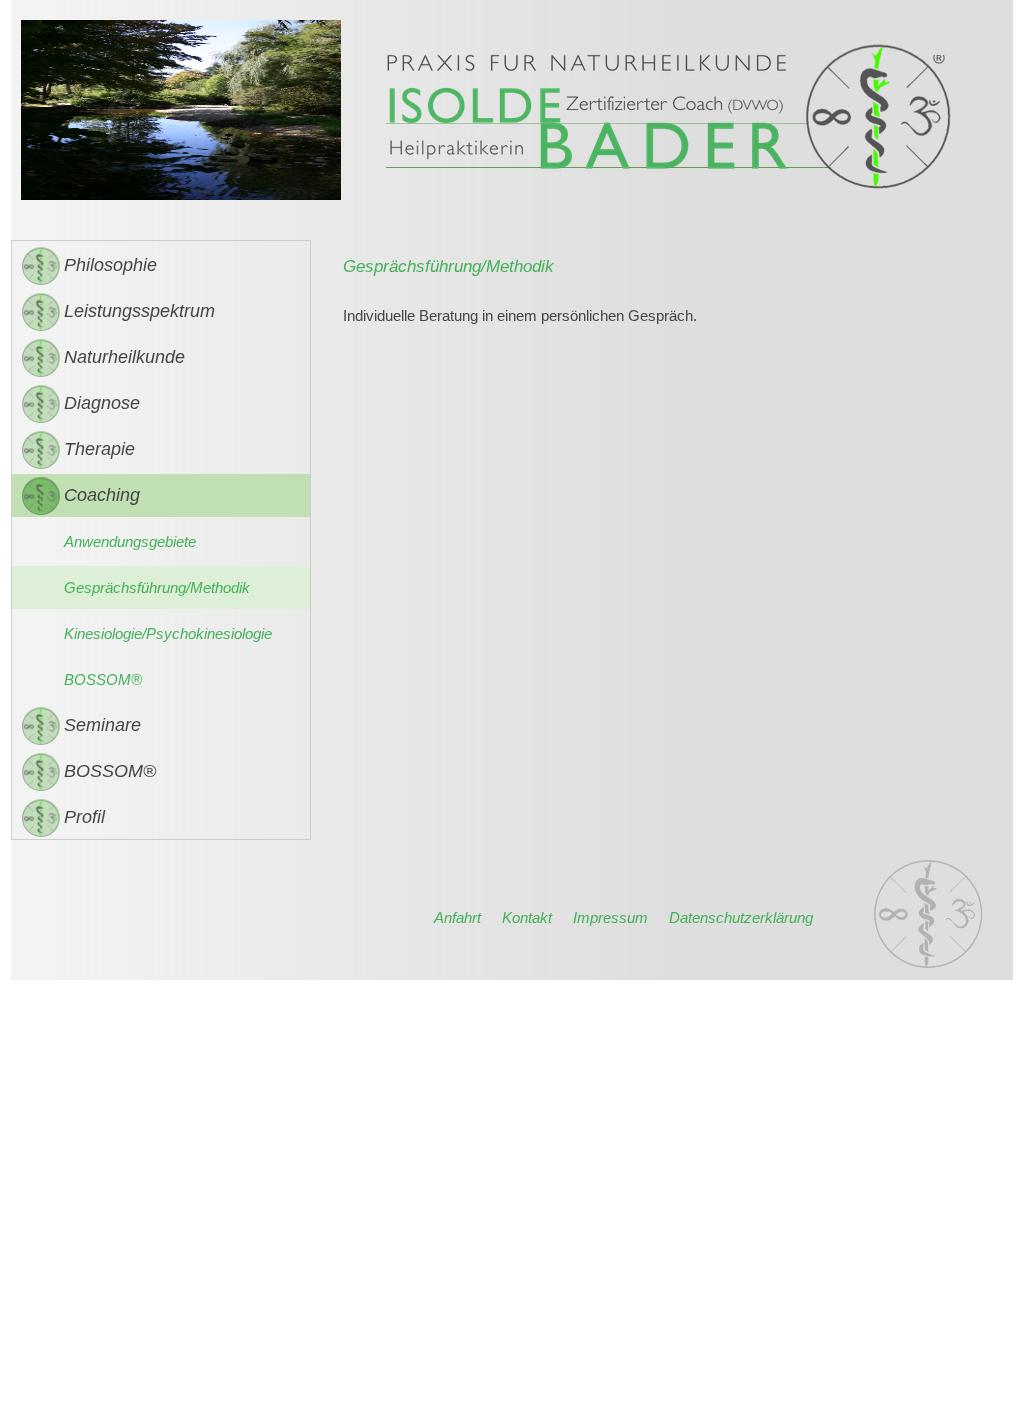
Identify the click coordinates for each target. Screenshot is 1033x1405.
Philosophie (110, 265)
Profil (84, 817)
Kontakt (527, 917)
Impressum (610, 917)
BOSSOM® (103, 679)
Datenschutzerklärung (741, 917)
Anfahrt (457, 917)
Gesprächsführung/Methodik (157, 587)
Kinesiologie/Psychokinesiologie (168, 633)
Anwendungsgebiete (130, 541)
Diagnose (102, 403)
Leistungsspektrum (139, 311)
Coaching (102, 495)
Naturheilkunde (124, 357)
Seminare (102, 725)
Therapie (99, 449)
